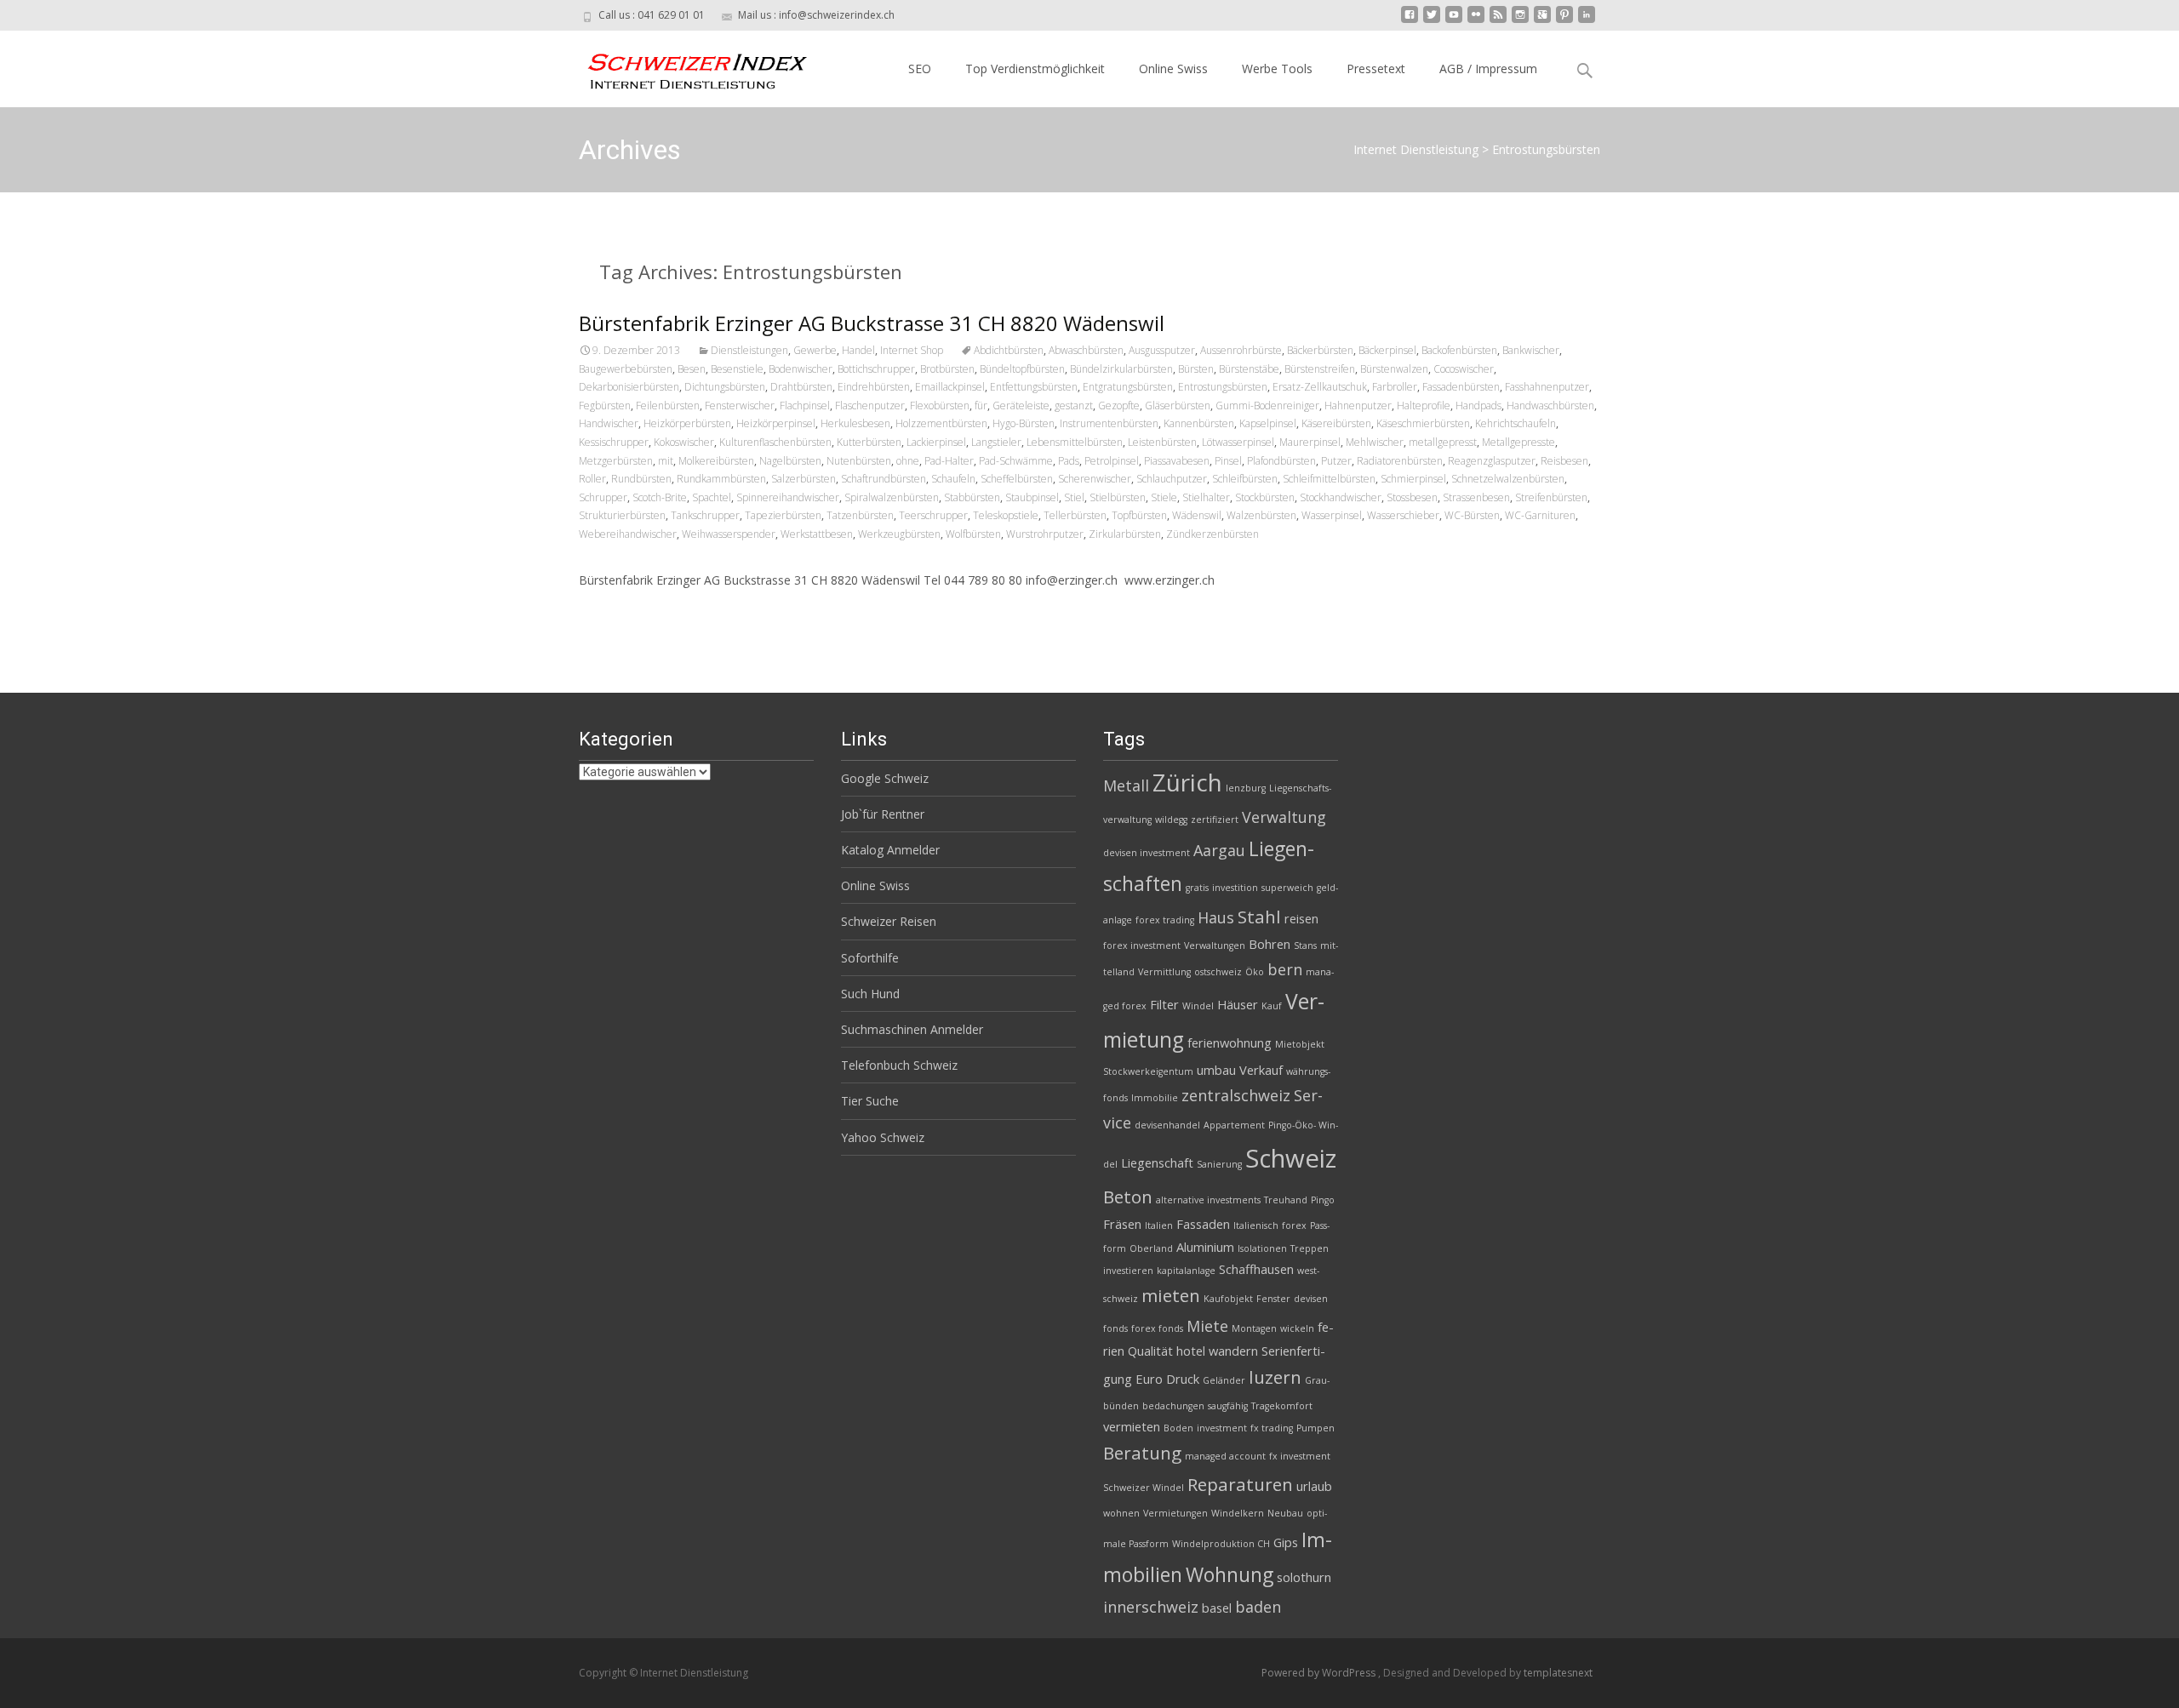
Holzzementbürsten (941, 423)
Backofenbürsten (1459, 350)
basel (1217, 1608)
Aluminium (1205, 1247)
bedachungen (1173, 1406)
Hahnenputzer (1358, 406)
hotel (1191, 1351)
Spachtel (712, 497)
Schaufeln (953, 479)
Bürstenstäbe (1249, 369)
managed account (1225, 1456)
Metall (1126, 785)
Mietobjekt (1300, 1044)
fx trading (1272, 1428)
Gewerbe (815, 350)
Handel (858, 350)
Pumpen (1315, 1428)
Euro (1149, 1379)
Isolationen (1262, 1248)
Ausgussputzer (1162, 350)
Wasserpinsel (1332, 515)
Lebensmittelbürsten (1075, 442)
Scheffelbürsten (1017, 479)
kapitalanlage (1186, 1271)
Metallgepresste (1518, 442)
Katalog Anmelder (890, 850)
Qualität (1150, 1351)
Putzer (1336, 461)
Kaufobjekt (1228, 1299)
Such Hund (870, 994)
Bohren (1270, 944)
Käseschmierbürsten (1423, 423)
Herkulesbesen (855, 423)
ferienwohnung (1230, 1043)
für (981, 406)
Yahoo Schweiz (883, 1137)
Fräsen (1122, 1224)
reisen (1301, 918)
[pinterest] (1564, 21)
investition (1235, 888)
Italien (1159, 1225)
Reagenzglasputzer (1492, 461)
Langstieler (996, 442)
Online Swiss (1173, 69)
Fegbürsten (605, 406)
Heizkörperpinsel (776, 423)
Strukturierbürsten (622, 515)
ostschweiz (1218, 972)
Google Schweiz (885, 778)
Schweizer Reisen (889, 921)
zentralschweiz (1236, 1095)
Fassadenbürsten (1461, 387)
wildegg (1171, 820)
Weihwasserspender (729, 534)
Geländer (1224, 1380)
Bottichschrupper (876, 369)
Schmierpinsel (1413, 479)
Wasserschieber (1403, 515)
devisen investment (1147, 853)
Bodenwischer (801, 369)
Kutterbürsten (869, 442)
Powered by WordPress (1320, 1673)
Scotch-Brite (660, 497)
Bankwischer (1531, 350)
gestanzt (1074, 406)
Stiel (1074, 497)
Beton (1128, 1197)
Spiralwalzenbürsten (892, 497)
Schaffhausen (1256, 1269)
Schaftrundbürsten (884, 479)
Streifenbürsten (1551, 497)
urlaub (1314, 1486)
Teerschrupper (933, 515)
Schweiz (1291, 1158)
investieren (1128, 1271)
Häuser (1238, 1004)
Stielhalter (1206, 497)
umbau (1216, 1070)
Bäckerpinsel (1387, 350)
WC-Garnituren (1540, 515)
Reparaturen (1240, 1484)
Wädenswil (1197, 515)
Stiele (1164, 497)
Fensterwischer (740, 406)
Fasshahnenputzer (1547, 387)
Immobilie (1155, 1098)
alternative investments (1208, 1200)
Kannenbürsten (1199, 423)
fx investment (1300, 1456)
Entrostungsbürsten (1223, 387)
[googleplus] (1542, 21)
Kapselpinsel (1268, 423)
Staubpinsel (1032, 497)
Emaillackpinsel (950, 387)
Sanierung (1219, 1164)
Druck (1183, 1379)
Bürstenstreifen (1320, 369)
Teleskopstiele (1006, 515)
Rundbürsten (641, 479)
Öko (1255, 972)
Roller (592, 479)
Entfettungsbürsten (1034, 387)
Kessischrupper (614, 442)
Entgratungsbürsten (1128, 387)
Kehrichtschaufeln (1516, 423)
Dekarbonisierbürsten (629, 387)
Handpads (1478, 406)
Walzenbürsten (1261, 515)
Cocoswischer (1464, 369)
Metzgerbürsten (616, 461)
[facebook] (1410, 21)
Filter (1164, 1004)
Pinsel (1228, 461)
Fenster (1273, 1299)
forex (1294, 1225)
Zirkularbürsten (1125, 534)
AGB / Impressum (1488, 69)
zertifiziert (1215, 820)
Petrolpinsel (1112, 461)
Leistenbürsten (1162, 442)
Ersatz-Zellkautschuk (1320, 387)
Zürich (1187, 782)
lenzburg (1246, 788)
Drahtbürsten (801, 387)
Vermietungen (1175, 1513)
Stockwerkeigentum (1148, 1071)
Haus (1216, 917)
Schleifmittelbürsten (1329, 479)
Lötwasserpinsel (1238, 442)
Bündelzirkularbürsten (1121, 369)
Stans (1305, 945)
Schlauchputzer (1172, 479)
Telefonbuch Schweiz (899, 1065)
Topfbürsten (1139, 515)
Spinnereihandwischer (788, 497)
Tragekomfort (1282, 1406)
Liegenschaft (1157, 1162)
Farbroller (1395, 387)
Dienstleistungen (749, 350)
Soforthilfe (870, 958)
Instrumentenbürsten (1109, 423)
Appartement (1234, 1125)
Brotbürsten (947, 369)
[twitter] (1432, 21)
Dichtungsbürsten (725, 387)
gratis (1197, 888)
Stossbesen (1412, 497)
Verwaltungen (1215, 945)
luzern (1275, 1377)
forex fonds (1157, 1328)
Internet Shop (912, 350)
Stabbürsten (972, 497)
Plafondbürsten (1281, 461)
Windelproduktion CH (1221, 1544)
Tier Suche (870, 1101)
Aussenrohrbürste (1241, 350)
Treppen (1310, 1248)
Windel (1198, 1006)
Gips (1286, 1542)
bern (1285, 969)
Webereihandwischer (628, 534)
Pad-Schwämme (1016, 461)
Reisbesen (1564, 461)
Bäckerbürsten (1320, 350)
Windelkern (1238, 1513)
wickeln (1297, 1328)
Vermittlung (1164, 972)
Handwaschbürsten (1550, 406)
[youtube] (1454, 21)
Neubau (1285, 1513)
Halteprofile (1424, 406)
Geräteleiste (1021, 406)
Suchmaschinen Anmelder (912, 1029)
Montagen (1254, 1328)
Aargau (1219, 850)
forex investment (1142, 945)
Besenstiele (737, 369)
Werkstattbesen (817, 534)
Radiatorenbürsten (1400, 461)
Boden (1178, 1428)
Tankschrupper (705, 515)
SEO (920, 69)
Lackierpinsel (936, 442)
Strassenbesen (1476, 497)
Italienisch (1256, 1225)
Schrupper (603, 497)
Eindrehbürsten (874, 387)
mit (666, 461)
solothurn (1304, 1577)
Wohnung (1230, 1574)
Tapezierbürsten (783, 515)
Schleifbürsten (1245, 479)
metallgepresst (1443, 442)
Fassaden (1203, 1224)
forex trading (1165, 920)
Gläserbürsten (1178, 406)
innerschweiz (1151, 1607)
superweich (1287, 888)
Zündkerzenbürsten (1212, 534)
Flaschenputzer (870, 406)
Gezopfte (1119, 406)
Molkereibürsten (716, 461)
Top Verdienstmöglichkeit (1035, 69)
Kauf (1272, 1006)
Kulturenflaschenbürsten (775, 442)
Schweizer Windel (1144, 1488)
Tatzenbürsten (860, 515)
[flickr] (1476, 21)
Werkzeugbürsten (899, 534)
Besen (692, 369)
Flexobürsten (940, 406)
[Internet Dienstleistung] (684, 65)
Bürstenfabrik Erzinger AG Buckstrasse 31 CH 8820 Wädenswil (872, 323)
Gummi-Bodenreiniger (1267, 406)
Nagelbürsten (790, 461)
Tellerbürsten (1075, 515)
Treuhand (1286, 1200)
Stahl (1259, 917)
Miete (1207, 1326)
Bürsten (1196, 369)
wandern (1233, 1351)
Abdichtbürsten (1009, 350)
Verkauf (1261, 1070)
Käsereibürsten (1336, 423)
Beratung (1142, 1453)
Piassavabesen (1177, 461)
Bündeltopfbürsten (1022, 369)
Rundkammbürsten (721, 479)
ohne (908, 461)
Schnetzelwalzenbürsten (1508, 479)
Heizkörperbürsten (687, 423)
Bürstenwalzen (1394, 369)
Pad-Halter (949, 461)
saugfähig (1228, 1406)
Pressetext (1376, 69)
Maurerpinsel (1310, 442)
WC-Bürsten (1472, 515)
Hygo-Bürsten (1024, 423)
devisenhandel (1167, 1125)
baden (1258, 1607)
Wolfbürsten (973, 534)
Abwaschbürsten (1086, 350)
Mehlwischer (1375, 442)
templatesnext (1558, 1673)
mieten (1171, 1295)
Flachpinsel (805, 406)
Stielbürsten (1118, 497)
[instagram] (1520, 21)
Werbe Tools (1277, 69)
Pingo (1323, 1200)
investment (1222, 1428)
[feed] (1498, 21)
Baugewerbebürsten (626, 369)
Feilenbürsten (668, 406)
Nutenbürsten (859, 461)
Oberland (1151, 1248)
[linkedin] (1587, 21)
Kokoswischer (684, 442)
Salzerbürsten (804, 479)
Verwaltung (1284, 817)
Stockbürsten (1265, 497)
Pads (1069, 461)
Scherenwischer (1095, 479)
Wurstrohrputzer (1045, 534)
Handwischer (609, 423)
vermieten (1132, 1426)
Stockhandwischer (1341, 497)
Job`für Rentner (883, 814)
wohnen (1121, 1513)
